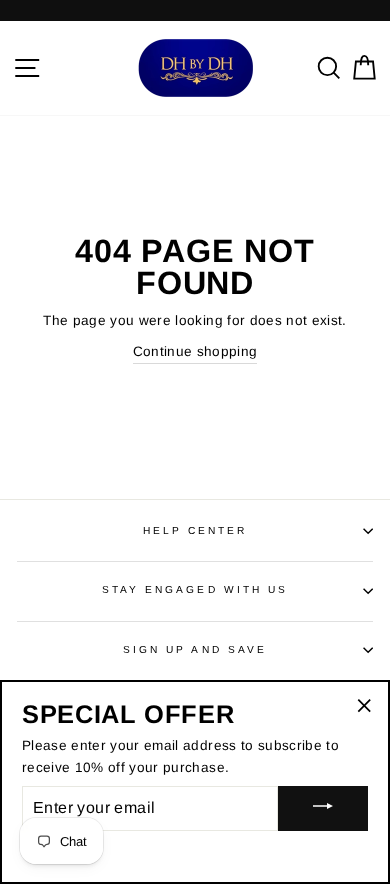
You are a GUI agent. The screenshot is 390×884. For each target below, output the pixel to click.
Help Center (195, 530)
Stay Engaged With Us (195, 589)
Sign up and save (195, 649)
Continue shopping (195, 351)
